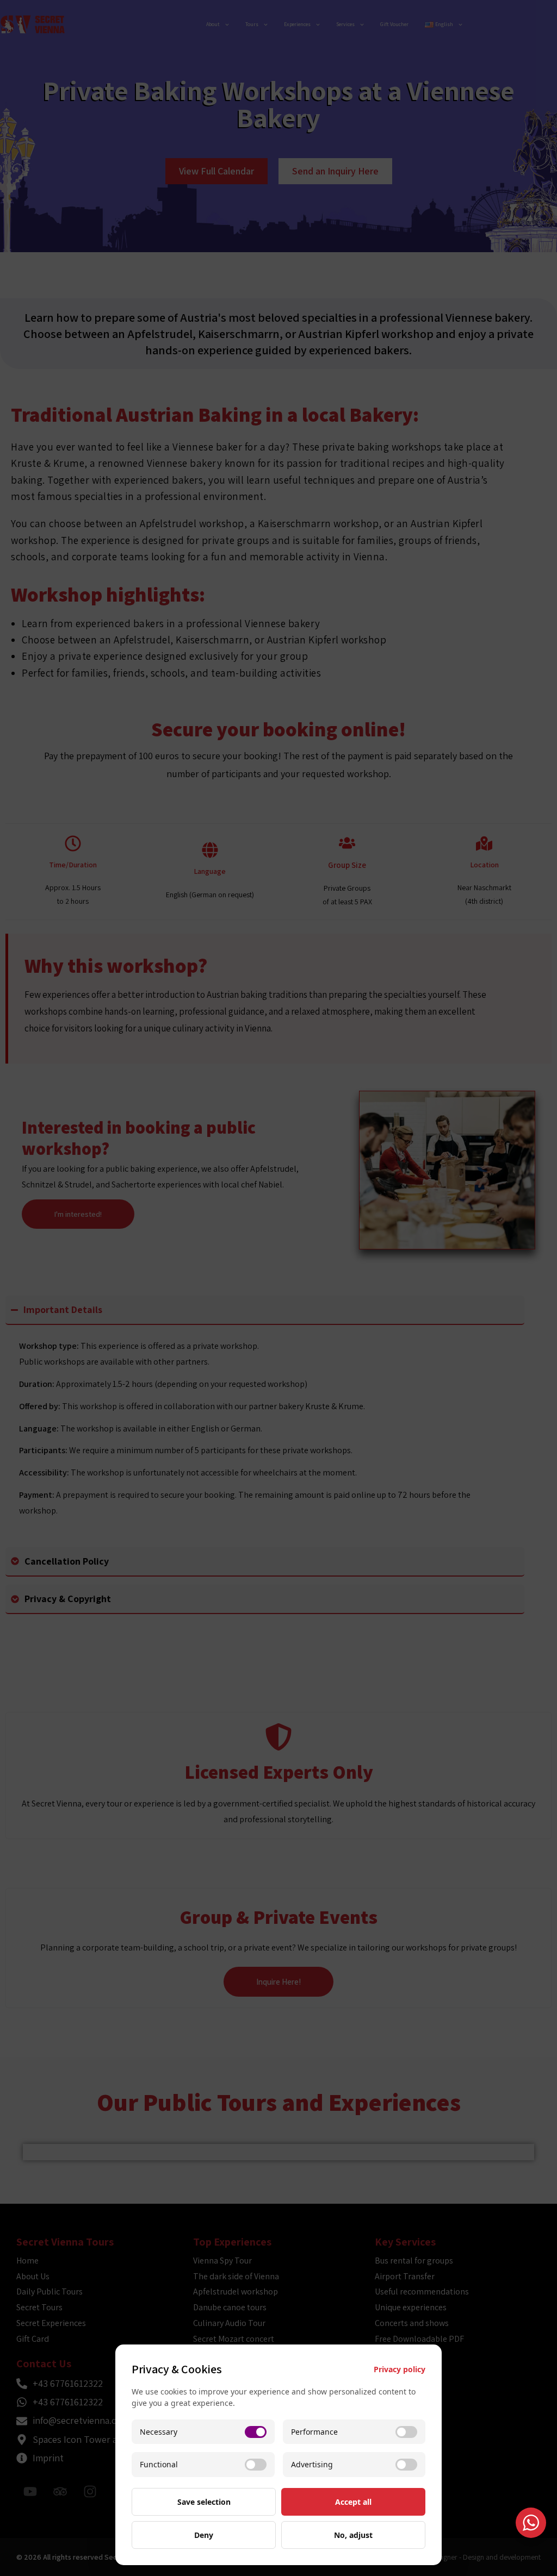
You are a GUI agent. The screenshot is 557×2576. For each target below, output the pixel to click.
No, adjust (353, 2535)
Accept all (353, 2502)
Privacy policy (400, 2369)
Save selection (204, 2502)
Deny (204, 2535)
